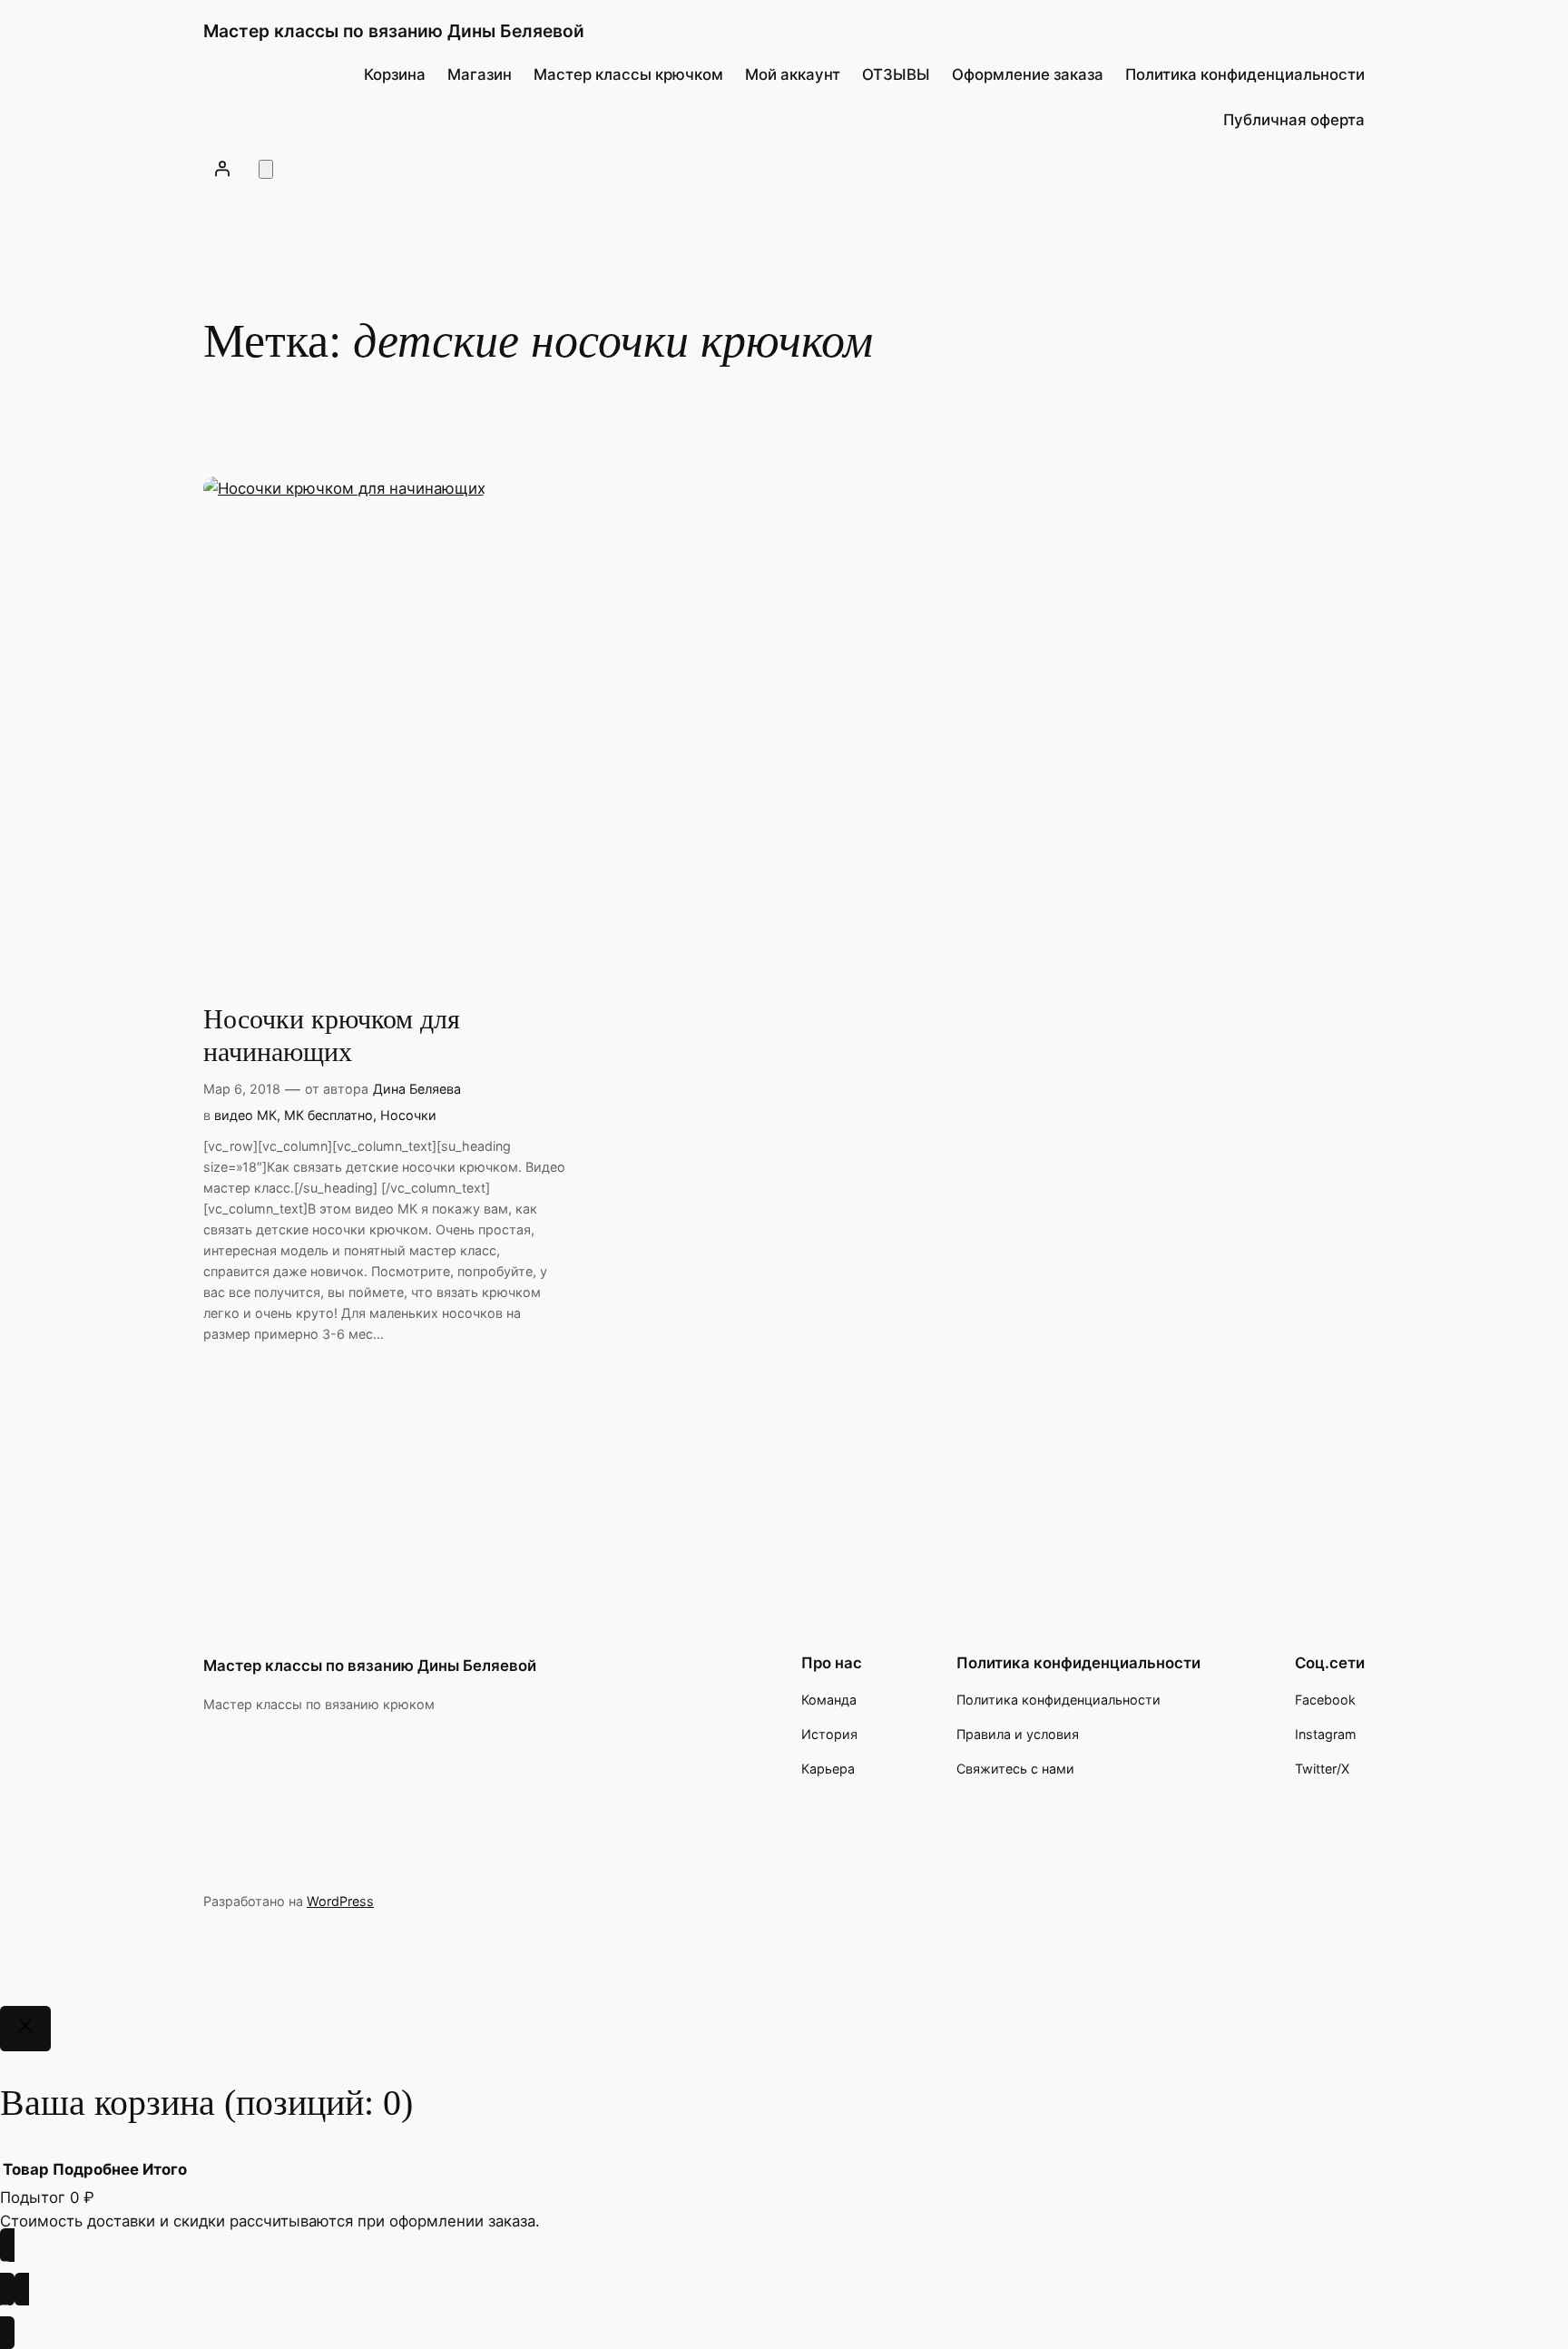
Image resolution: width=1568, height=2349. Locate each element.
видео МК (245, 1115)
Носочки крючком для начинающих (332, 1036)
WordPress (340, 1901)
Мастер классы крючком (628, 74)
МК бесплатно (328, 1115)
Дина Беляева (417, 1089)
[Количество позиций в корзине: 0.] (266, 169)
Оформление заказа (1028, 74)
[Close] (25, 2029)
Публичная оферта (1294, 120)
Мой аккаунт (793, 74)
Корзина (395, 74)
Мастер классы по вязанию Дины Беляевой (394, 31)
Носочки (408, 1115)
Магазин (480, 74)
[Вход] (222, 168)
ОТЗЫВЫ (896, 74)
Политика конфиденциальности (1245, 74)
